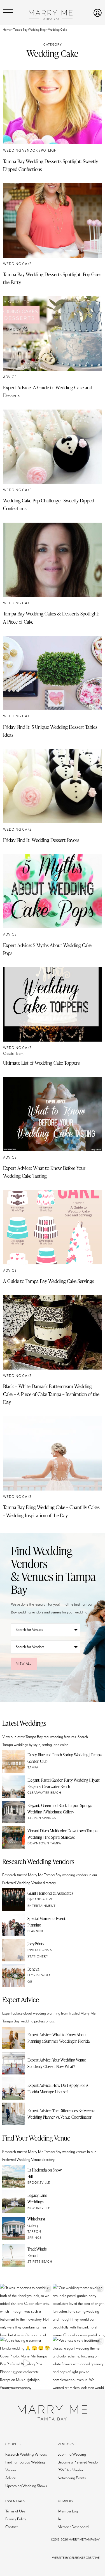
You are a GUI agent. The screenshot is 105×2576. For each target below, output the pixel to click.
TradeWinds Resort (37, 2252)
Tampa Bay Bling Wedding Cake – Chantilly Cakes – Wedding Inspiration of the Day (51, 1511)
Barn (20, 1054)
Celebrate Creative (84, 2558)
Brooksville (39, 2183)
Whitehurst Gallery (36, 2222)
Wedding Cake (17, 264)
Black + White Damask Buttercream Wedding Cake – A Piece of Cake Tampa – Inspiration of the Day (51, 1394)
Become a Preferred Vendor (78, 2462)
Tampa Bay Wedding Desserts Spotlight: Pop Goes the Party (52, 278)
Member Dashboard (73, 2527)
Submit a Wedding (72, 2454)
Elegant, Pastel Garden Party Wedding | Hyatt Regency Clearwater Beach (64, 1783)
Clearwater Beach (44, 1793)
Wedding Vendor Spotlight (31, 151)
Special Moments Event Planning (46, 1922)
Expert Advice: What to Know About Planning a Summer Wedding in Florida (59, 2038)
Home (7, 30)
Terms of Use (15, 2511)
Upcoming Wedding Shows (26, 2486)
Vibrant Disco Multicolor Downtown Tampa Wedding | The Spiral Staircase (62, 1834)
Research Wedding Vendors (26, 2454)
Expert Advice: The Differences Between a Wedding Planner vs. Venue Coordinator (61, 2114)
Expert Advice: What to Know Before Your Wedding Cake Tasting (44, 1172)
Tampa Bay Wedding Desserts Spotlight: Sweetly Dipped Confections (51, 165)
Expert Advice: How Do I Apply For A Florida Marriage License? (58, 2088)
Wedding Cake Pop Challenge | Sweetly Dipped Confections (49, 504)
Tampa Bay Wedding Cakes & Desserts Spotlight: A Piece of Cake (51, 617)
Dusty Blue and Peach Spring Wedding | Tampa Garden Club (65, 1758)
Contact (11, 2527)
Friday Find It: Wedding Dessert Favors (41, 840)
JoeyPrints (36, 1944)
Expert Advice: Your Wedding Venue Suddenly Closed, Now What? (57, 2063)
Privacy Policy (16, 2519)
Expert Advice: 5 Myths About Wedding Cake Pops (47, 949)
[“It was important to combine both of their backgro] (26, 2310)
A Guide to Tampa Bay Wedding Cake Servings (49, 1281)
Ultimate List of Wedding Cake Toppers (41, 1063)
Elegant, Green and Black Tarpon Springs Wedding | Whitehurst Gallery (60, 1809)
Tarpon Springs (42, 1818)
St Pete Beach (40, 2262)
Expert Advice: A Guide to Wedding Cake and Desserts (48, 391)
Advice (10, 377)
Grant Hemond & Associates (50, 1893)
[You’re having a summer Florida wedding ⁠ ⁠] (26, 2363)
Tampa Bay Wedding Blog (29, 30)
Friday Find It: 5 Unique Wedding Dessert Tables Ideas (50, 731)
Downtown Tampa (44, 1843)
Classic (8, 1054)
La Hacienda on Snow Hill (45, 2173)
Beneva (33, 1969)
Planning (36, 1931)
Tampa (33, 1767)
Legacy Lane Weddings (37, 2198)
